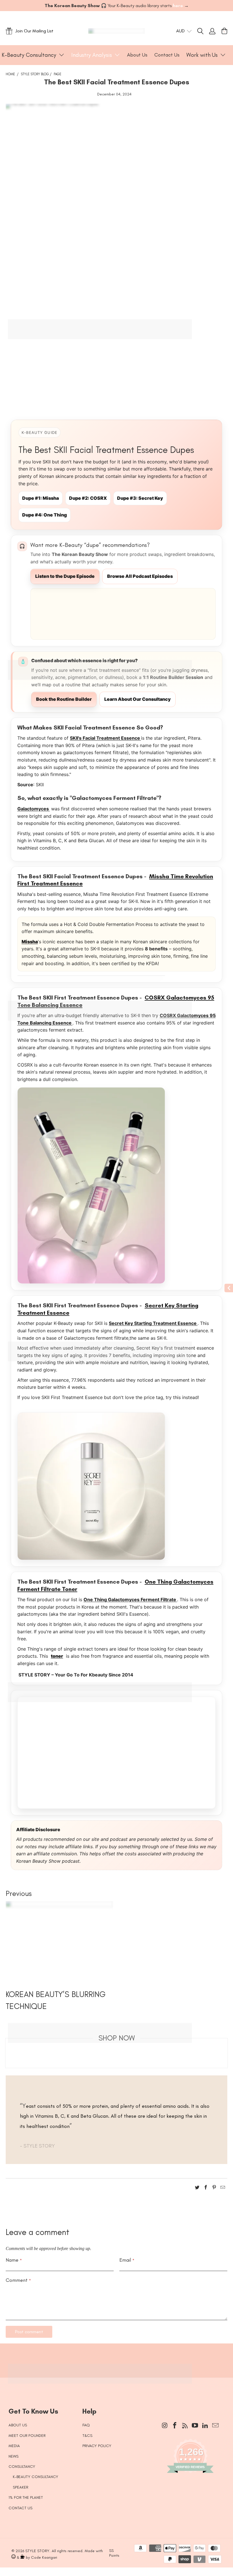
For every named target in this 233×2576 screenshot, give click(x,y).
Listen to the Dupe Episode (65, 576)
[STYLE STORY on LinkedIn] (205, 2426)
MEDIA (14, 2446)
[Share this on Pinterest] (214, 2188)
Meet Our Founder (27, 2436)
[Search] (203, 31)
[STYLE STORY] (116, 31)
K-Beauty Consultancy (36, 2477)
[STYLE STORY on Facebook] (175, 2426)
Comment (18, 2280)
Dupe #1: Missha (40, 498)
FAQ (86, 2425)
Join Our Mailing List (34, 31)
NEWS (13, 2456)
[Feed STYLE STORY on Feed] (185, 2426)
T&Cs (87, 2436)
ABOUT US (18, 2425)
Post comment (29, 2332)
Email (127, 2260)
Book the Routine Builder (64, 699)
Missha (30, 942)
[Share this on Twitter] (197, 2188)
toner (57, 1656)
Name (14, 2260)
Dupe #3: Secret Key (140, 498)
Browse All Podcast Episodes (140, 576)
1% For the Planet (26, 2497)
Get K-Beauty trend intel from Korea (112, 2357)
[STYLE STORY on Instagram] (165, 2426)
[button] (33, 55)
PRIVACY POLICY (97, 2446)
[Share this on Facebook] (206, 2188)
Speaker (20, 2487)
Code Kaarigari (44, 2557)
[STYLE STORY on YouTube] (195, 2426)
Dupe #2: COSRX (88, 498)
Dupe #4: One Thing (44, 515)
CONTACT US (20, 2508)
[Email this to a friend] (223, 2188)
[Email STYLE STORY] (215, 2426)
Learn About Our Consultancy (138, 699)
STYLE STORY (37, 2551)
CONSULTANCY (22, 2467)
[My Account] (212, 31)
